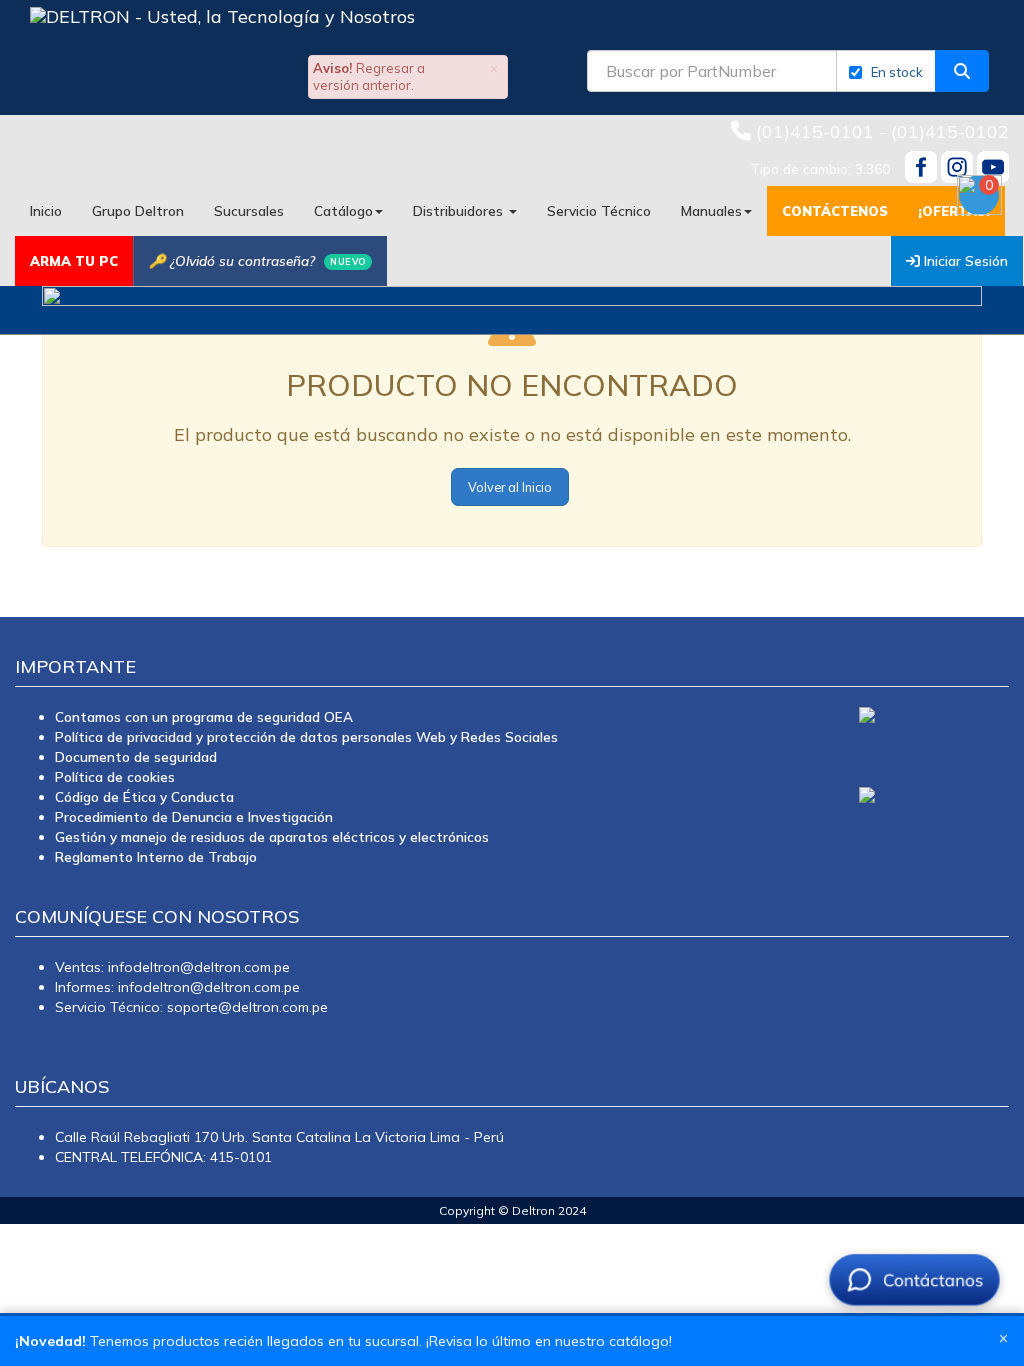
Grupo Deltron (138, 210)
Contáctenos (835, 211)
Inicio (46, 210)
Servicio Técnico (599, 210)
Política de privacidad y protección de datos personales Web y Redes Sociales (306, 736)
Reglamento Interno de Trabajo (156, 856)
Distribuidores (460, 210)
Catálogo (343, 210)
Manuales (711, 210)
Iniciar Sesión (964, 260)
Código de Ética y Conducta (144, 796)
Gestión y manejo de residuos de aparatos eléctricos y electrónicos (272, 836)
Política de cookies (115, 776)
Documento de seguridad (136, 756)
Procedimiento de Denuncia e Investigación (194, 816)
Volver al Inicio (510, 487)
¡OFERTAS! (954, 211)
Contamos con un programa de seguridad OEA (204, 716)
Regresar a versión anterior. (369, 76)
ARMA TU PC (74, 261)
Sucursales (249, 210)
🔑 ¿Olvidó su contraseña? (257, 260)
